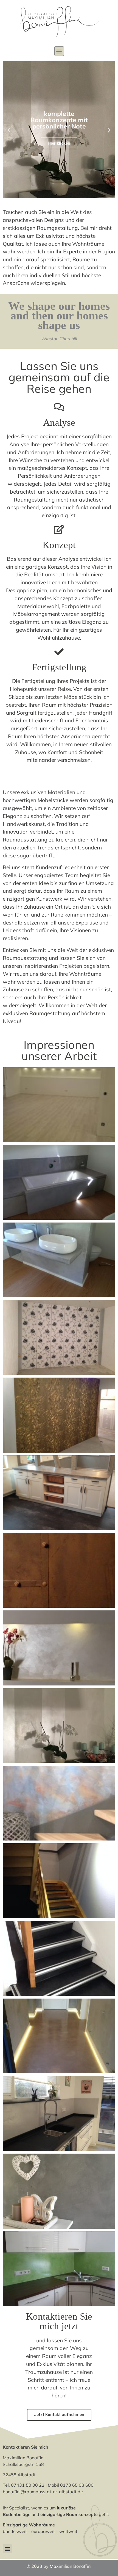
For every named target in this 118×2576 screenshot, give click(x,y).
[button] (59, 51)
